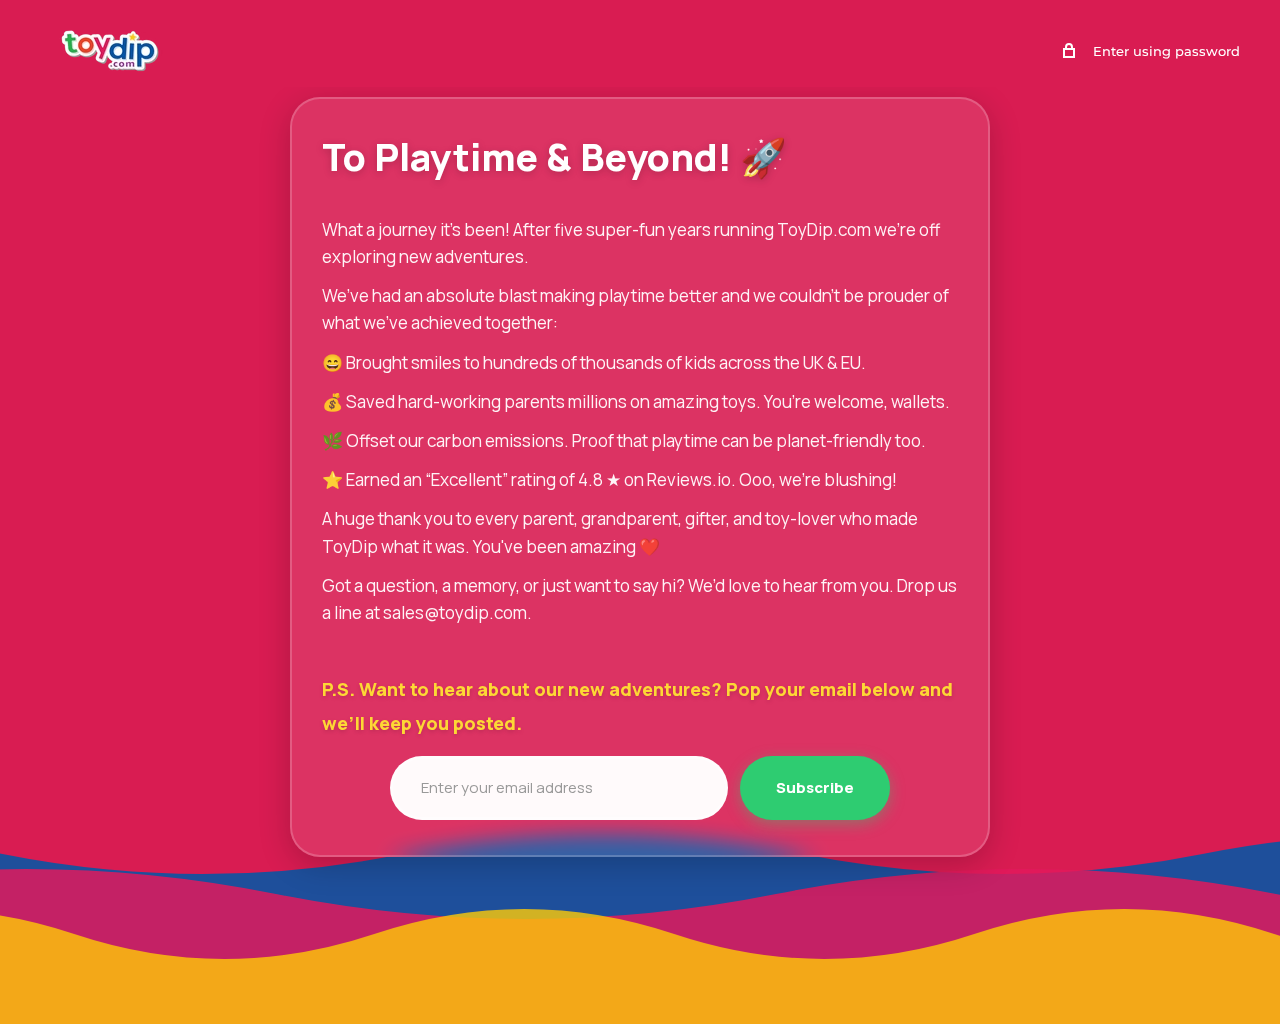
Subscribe (815, 787)
